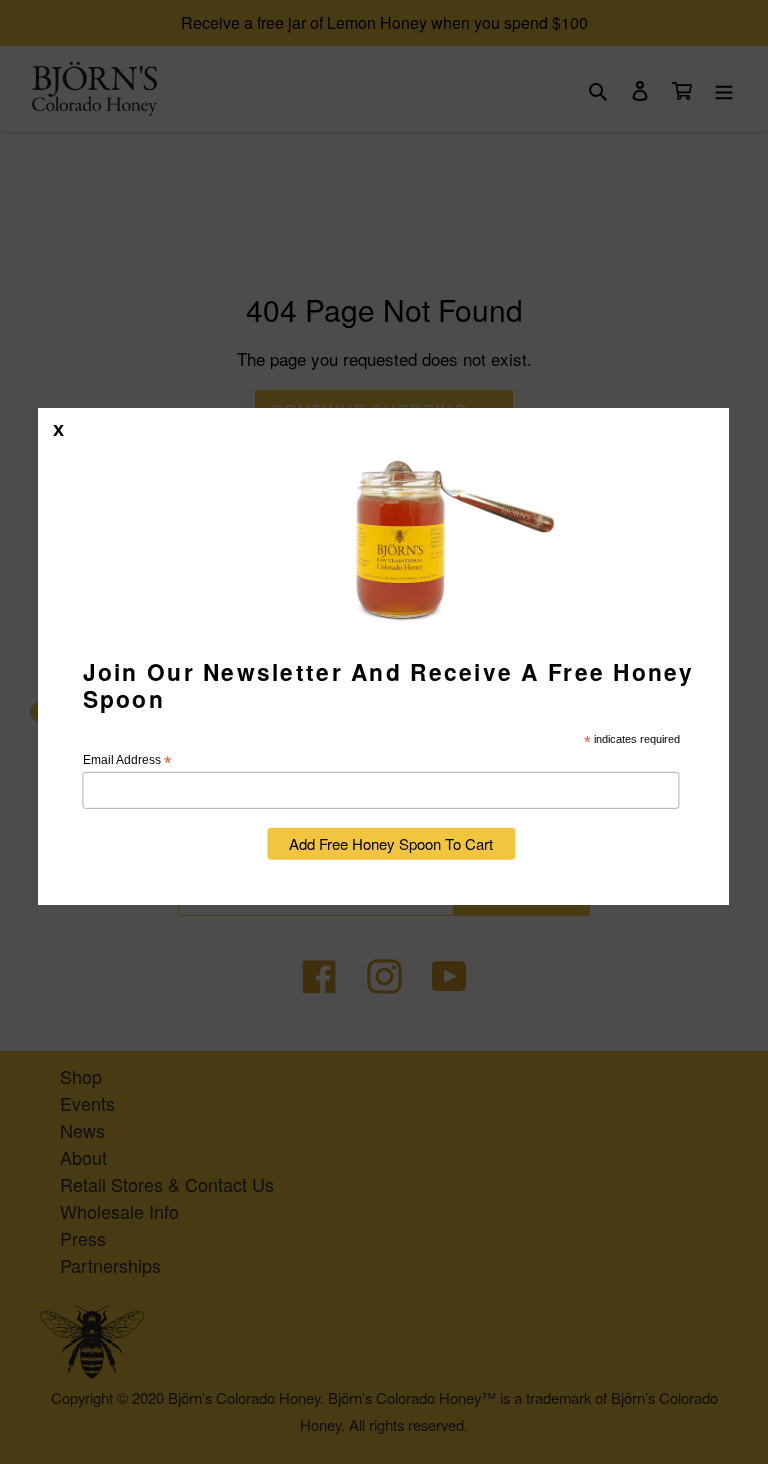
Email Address (127, 760)
